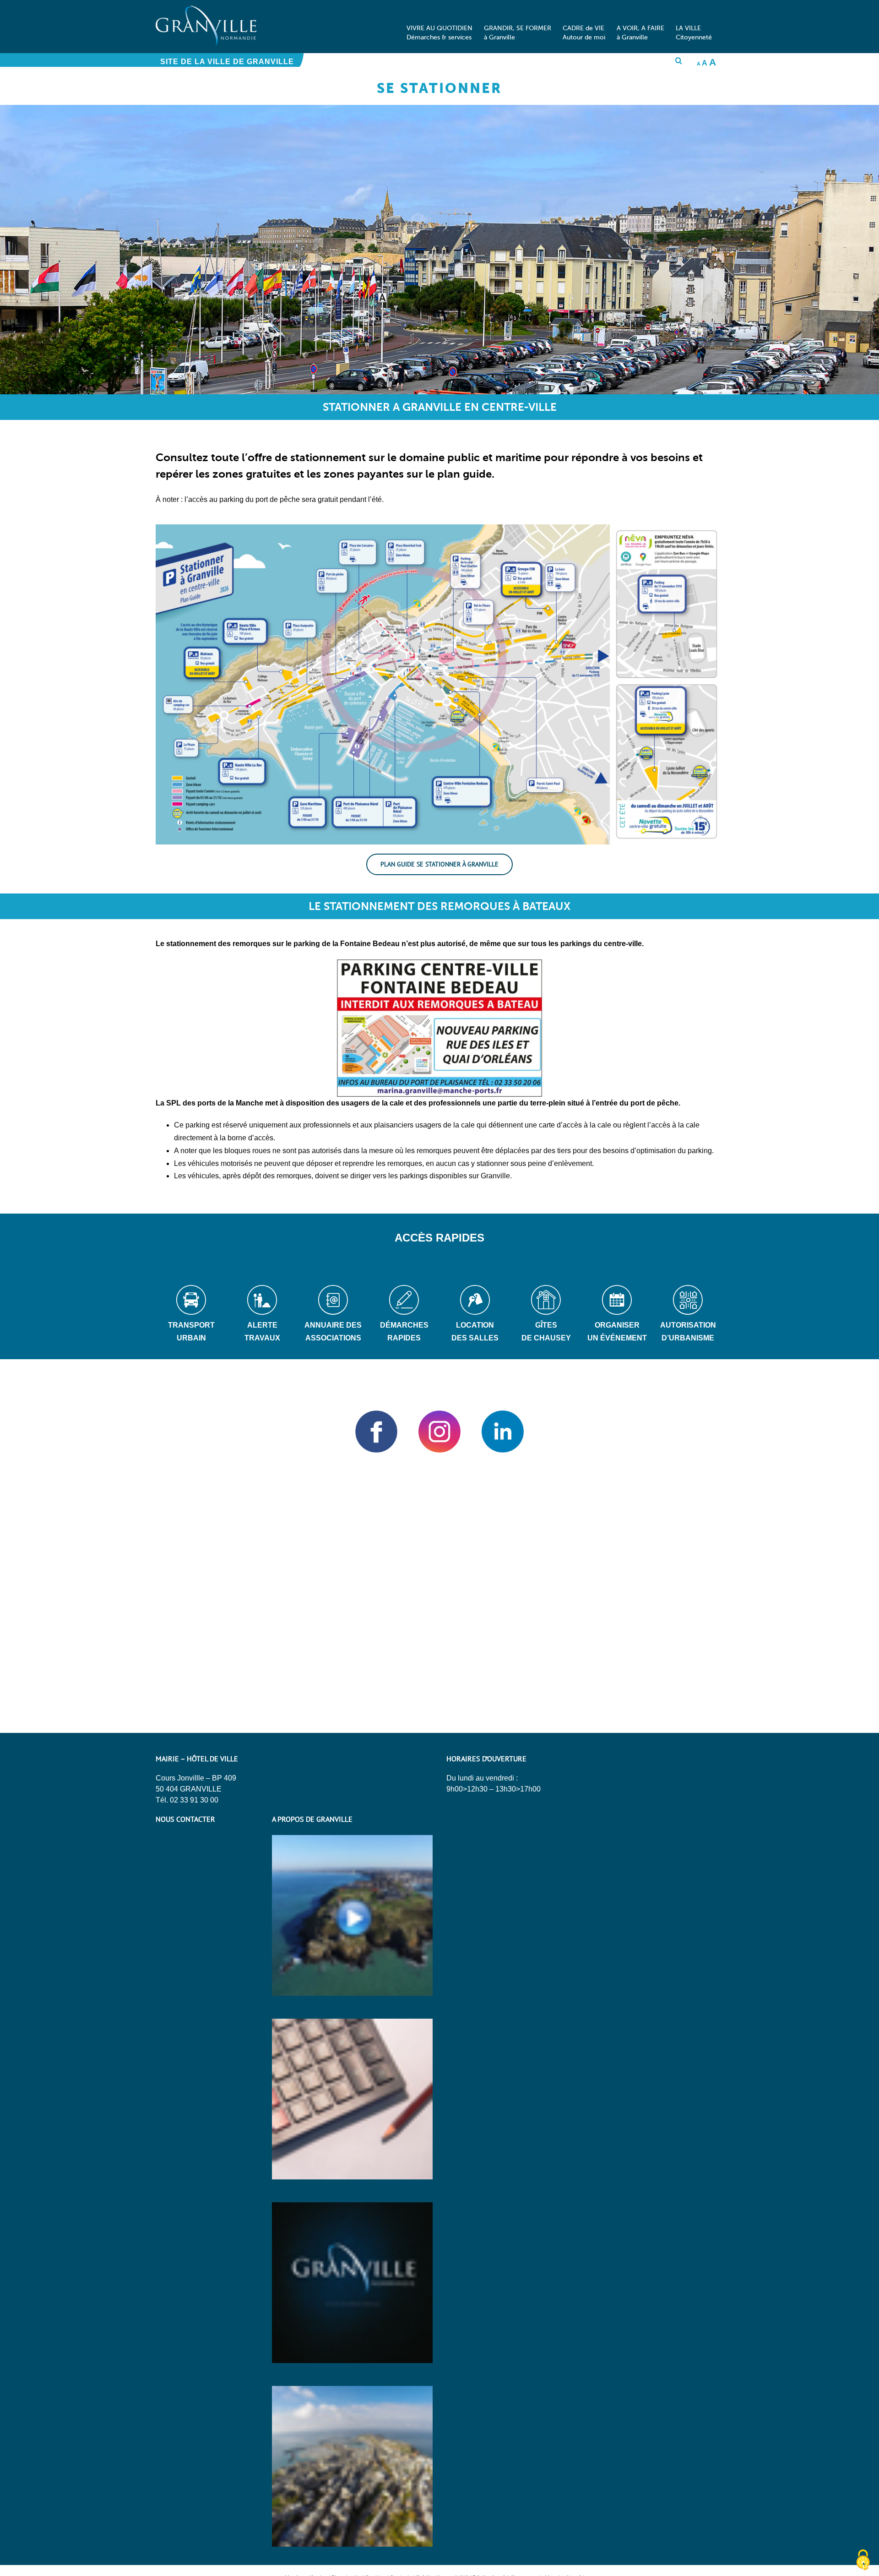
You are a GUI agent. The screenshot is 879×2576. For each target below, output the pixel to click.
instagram (439, 1432)
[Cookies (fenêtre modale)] (863, 2560)
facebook (376, 1432)
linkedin (503, 1432)
